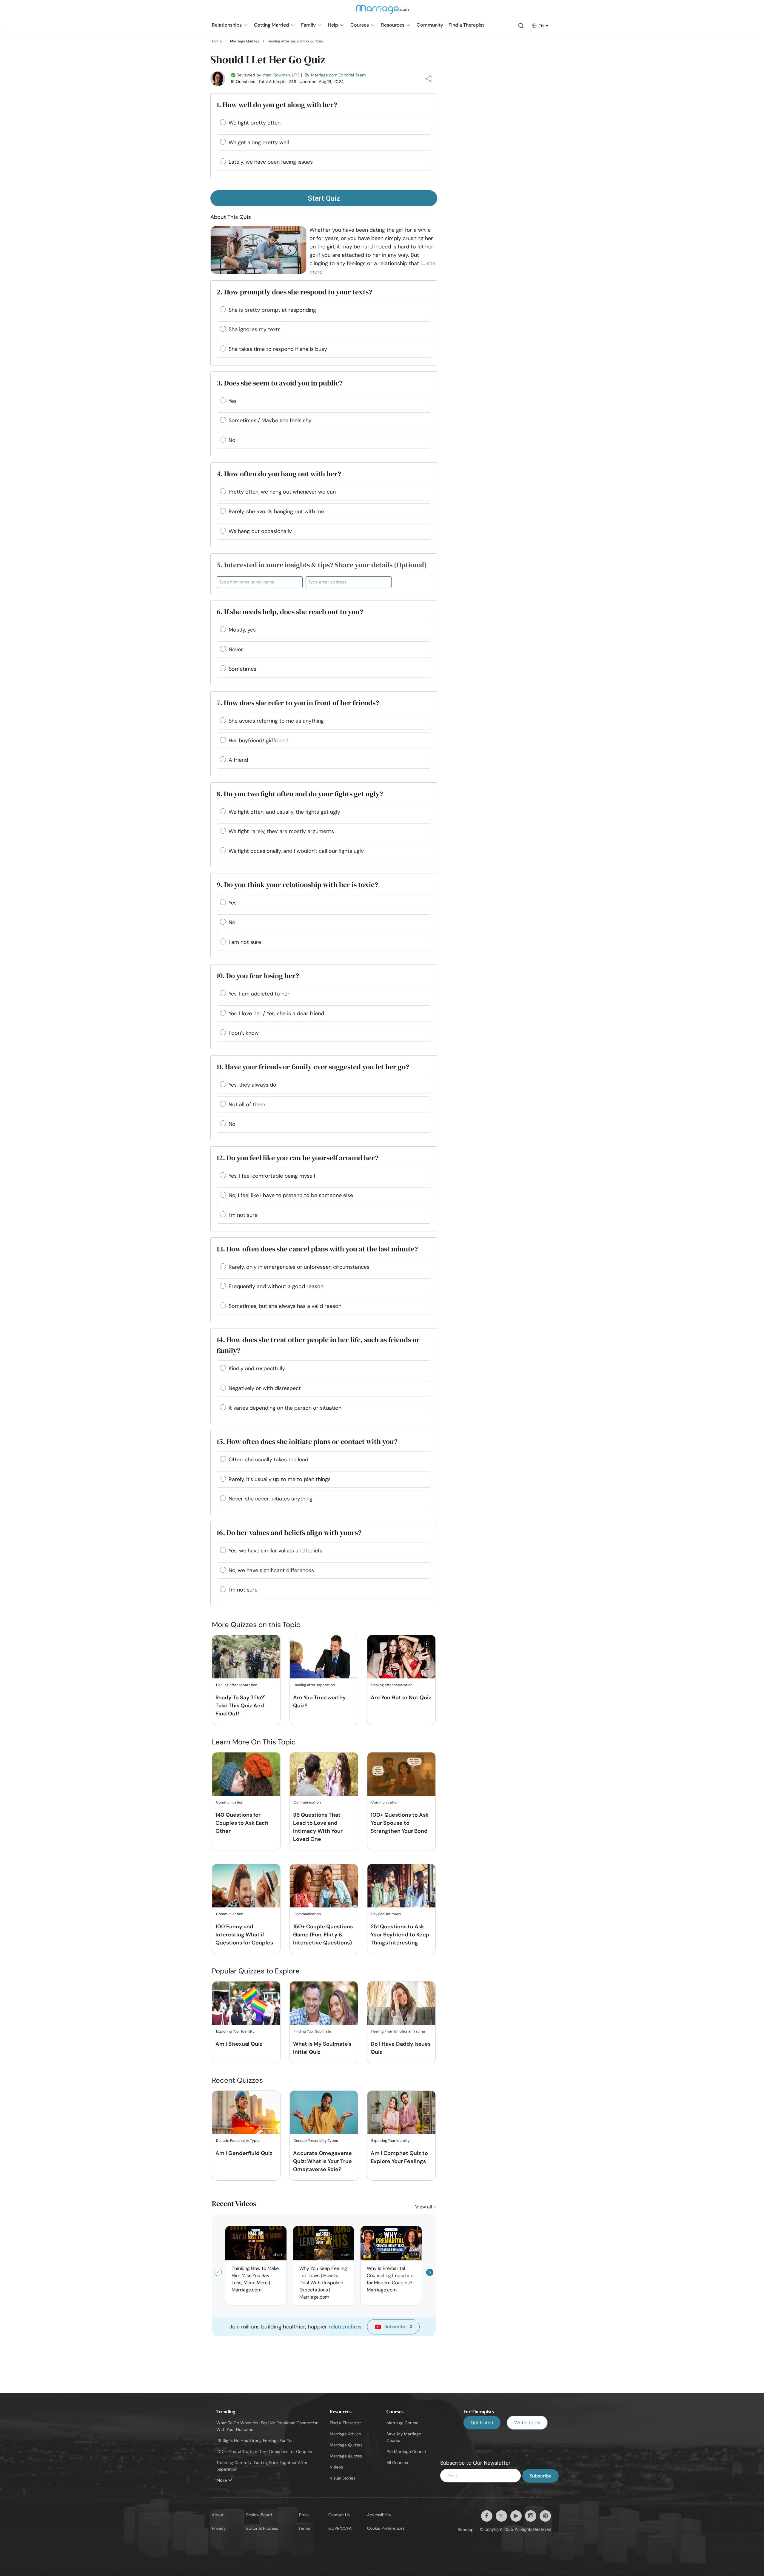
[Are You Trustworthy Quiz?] (324, 1657)
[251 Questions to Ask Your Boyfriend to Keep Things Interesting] (401, 1886)
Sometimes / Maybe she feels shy (270, 420)
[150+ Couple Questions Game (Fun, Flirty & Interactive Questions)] (324, 1886)
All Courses (397, 2463)
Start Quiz (324, 198)
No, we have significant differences (271, 1570)
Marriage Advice (345, 2434)
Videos (336, 2467)
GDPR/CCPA (340, 2528)
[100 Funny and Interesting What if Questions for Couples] (246, 1886)
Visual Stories (343, 2478)
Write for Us (527, 2423)
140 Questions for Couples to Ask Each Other (242, 1823)
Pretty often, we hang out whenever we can (282, 492)
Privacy (219, 2528)
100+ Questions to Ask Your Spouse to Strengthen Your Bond (400, 1823)
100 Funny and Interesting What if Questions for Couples (244, 1935)
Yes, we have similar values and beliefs (275, 1551)
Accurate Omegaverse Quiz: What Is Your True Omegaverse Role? (322, 2161)
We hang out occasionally (260, 531)
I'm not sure (243, 1215)
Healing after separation (237, 1685)
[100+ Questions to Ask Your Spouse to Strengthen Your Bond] (401, 1774)
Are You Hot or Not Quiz (401, 1698)
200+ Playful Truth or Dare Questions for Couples (264, 2451)
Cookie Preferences (386, 2528)
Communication (230, 1802)
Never (236, 649)
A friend (238, 760)
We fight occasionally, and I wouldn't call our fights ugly (296, 851)
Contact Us (339, 2515)
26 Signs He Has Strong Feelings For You (255, 2440)
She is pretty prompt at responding (272, 310)
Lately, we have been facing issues (271, 162)
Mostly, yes (242, 630)
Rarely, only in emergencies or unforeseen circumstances (299, 1267)
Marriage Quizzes (346, 2445)
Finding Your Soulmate (312, 2031)
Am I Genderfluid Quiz (244, 2153)
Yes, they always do (252, 1085)
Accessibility (379, 2515)
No (232, 440)
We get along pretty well (259, 142)
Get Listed (482, 2423)
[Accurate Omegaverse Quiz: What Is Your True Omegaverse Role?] (324, 2113)
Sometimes (242, 669)
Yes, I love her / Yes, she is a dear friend (276, 1013)
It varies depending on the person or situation (285, 1408)
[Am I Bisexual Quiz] (246, 2003)
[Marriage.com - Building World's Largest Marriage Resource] (382, 13)
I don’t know (244, 1033)
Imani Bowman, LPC (281, 75)
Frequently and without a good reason (276, 1286)
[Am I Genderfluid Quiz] (246, 2113)
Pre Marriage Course (406, 2451)
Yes (233, 401)
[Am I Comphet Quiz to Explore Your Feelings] (401, 2113)
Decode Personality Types (238, 2141)
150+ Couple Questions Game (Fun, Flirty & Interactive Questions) (323, 1935)
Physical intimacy (386, 1914)
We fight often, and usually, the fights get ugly (284, 812)
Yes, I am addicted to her (259, 994)
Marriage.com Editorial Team (338, 75)
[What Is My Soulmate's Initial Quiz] (324, 2003)
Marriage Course (402, 2423)
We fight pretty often (255, 123)
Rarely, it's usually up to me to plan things (280, 1479)
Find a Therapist (345, 2423)
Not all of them (247, 1105)
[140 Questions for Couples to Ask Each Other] (246, 1774)
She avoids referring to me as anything (276, 721)
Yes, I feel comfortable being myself (272, 1176)
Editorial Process (262, 2528)
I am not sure (245, 942)
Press (304, 2515)
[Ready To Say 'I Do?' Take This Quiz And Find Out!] (246, 1657)
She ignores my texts (255, 329)
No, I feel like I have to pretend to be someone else (291, 1195)
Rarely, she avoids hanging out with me (276, 511)
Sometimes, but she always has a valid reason (285, 1306)
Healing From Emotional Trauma (398, 2031)
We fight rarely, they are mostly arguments (281, 831)
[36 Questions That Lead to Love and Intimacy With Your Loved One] (324, 1774)
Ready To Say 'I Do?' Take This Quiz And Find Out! (240, 1706)
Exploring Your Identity (235, 2031)
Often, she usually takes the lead (268, 1460)
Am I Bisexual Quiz (239, 2044)
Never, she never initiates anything (271, 1499)
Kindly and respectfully (257, 1368)
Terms (304, 2528)
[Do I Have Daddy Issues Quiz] (401, 2003)
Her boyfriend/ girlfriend (258, 741)
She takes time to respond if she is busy (278, 349)
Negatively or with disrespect (265, 1388)
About (218, 2515)
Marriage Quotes (346, 2456)
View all (424, 2207)
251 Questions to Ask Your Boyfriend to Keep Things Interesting (400, 1935)
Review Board (259, 2515)
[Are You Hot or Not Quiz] (401, 1657)
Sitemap (466, 2529)
